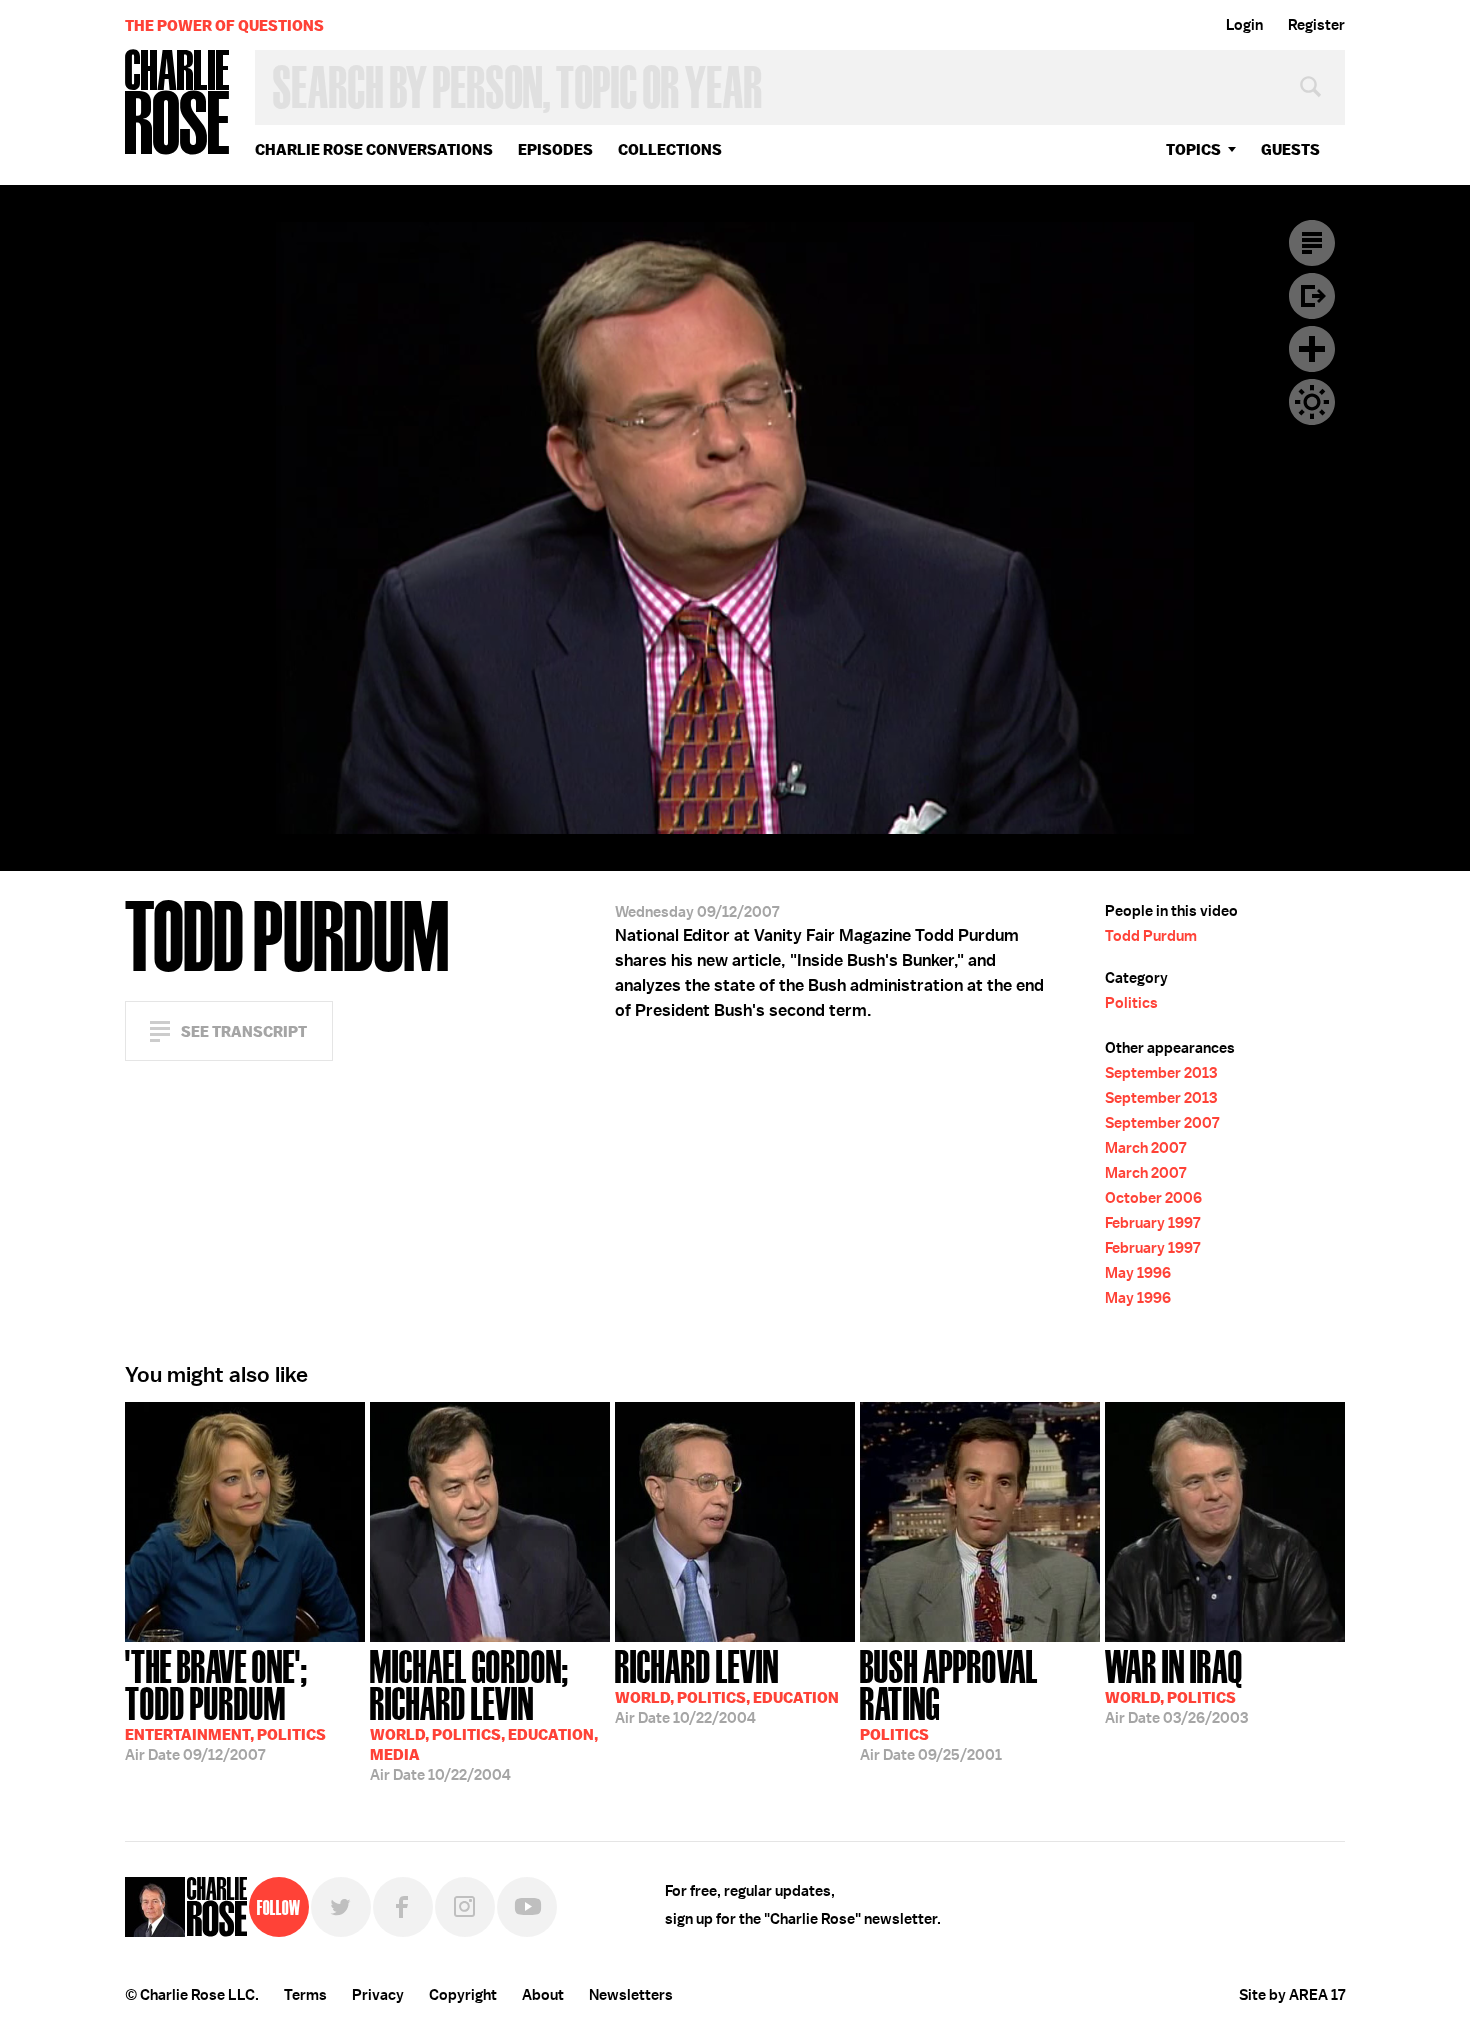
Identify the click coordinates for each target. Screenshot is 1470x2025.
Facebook (403, 1907)
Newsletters (631, 1995)
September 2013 (1161, 1073)
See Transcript (244, 1031)
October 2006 (1153, 1198)
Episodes (555, 149)
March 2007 (1145, 1148)
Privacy (378, 1995)
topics (1193, 149)
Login (1244, 25)
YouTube (527, 1907)
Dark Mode (1312, 402)
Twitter (341, 1907)
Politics (1131, 1003)
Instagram (465, 1907)
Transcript (1312, 243)
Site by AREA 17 (1292, 1995)
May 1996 (1138, 1273)
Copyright (463, 1995)
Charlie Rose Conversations (374, 149)
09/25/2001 (949, 1703)
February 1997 (1152, 1223)
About (543, 1995)
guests (1290, 149)
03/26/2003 (1176, 1685)
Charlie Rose (178, 103)
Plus (1312, 349)
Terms (305, 1995)
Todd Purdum (1151, 936)
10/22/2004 (484, 1713)
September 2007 (1162, 1123)
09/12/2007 (225, 1703)
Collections (670, 149)
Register (1316, 25)
